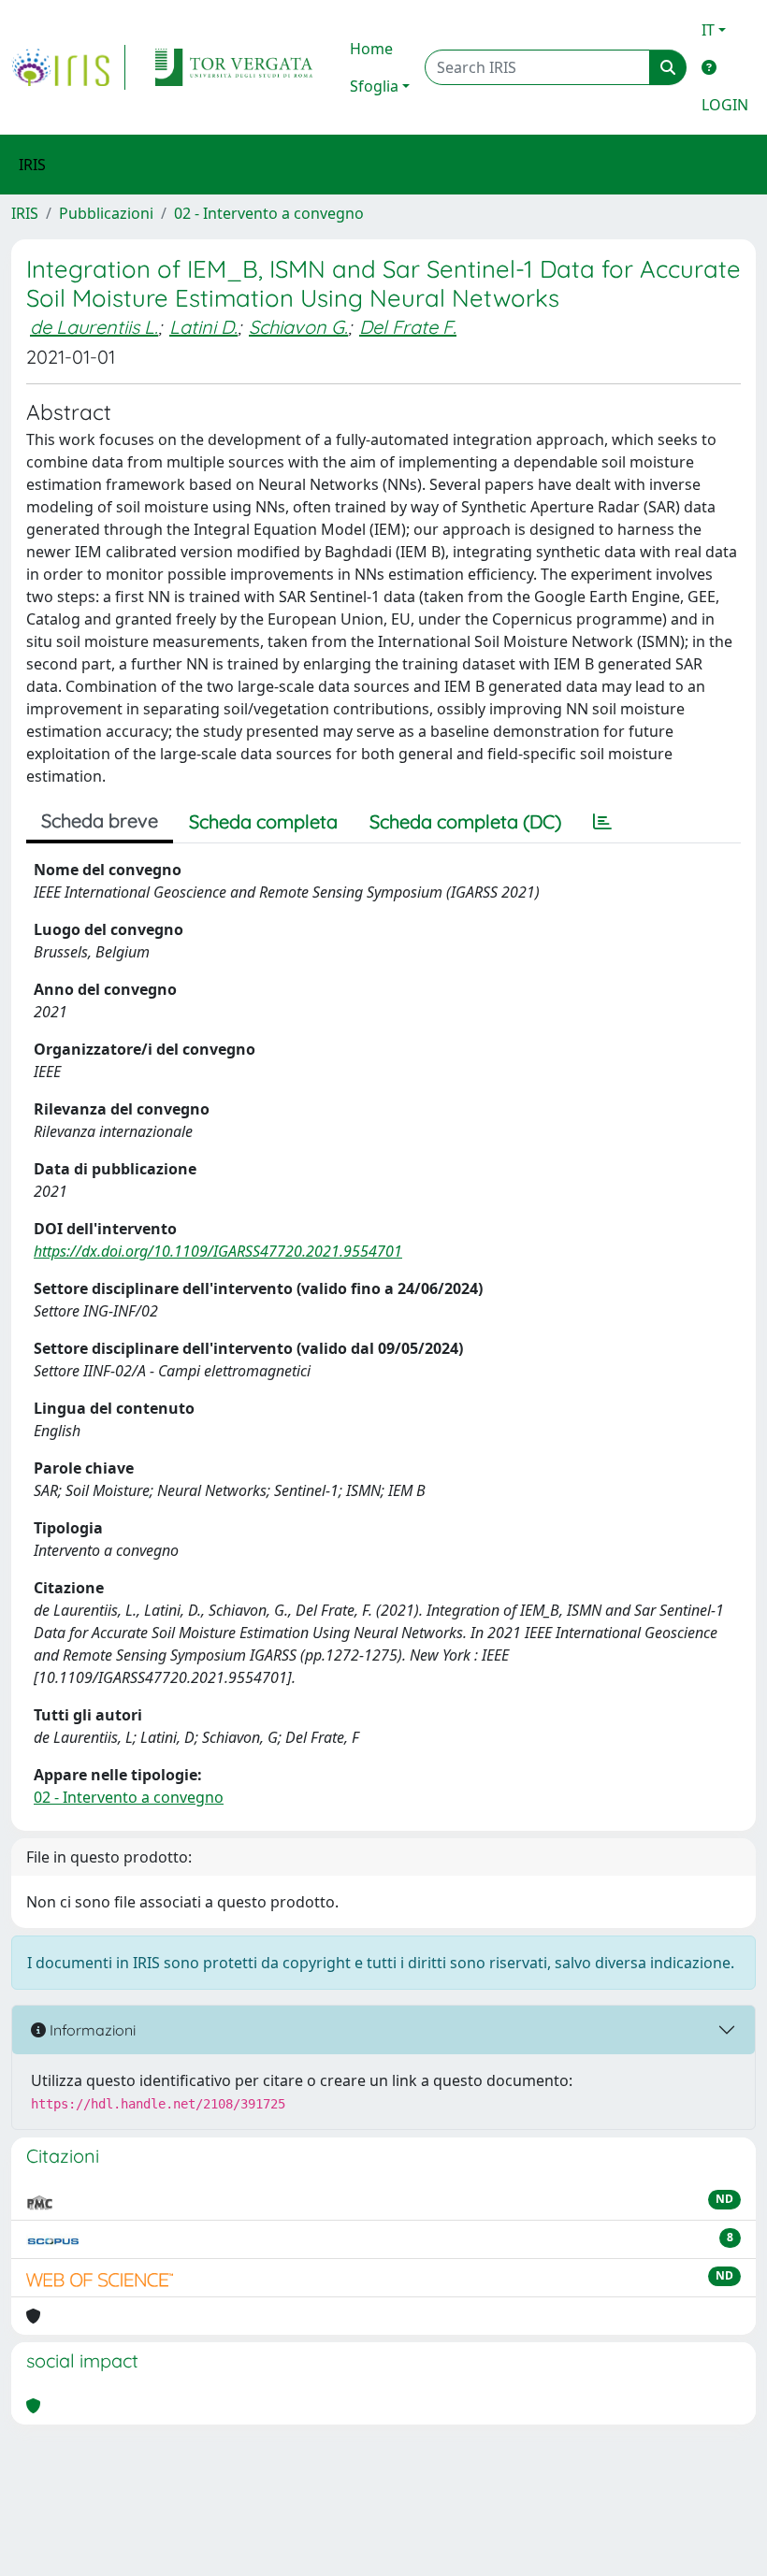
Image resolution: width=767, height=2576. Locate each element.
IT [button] (708, 30)
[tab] (602, 822)
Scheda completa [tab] (263, 821)
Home (371, 49)
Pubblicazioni (106, 213)
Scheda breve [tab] (100, 820)
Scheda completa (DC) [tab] (465, 821)
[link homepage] (68, 67)
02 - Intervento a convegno (269, 213)
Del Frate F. (408, 327)
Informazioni (91, 2030)
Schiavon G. (298, 327)
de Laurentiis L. (94, 327)
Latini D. (203, 327)
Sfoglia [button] (374, 86)
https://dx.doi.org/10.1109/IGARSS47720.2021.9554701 (218, 1251)
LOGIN (725, 105)
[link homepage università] (234, 67)
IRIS (25, 213)
